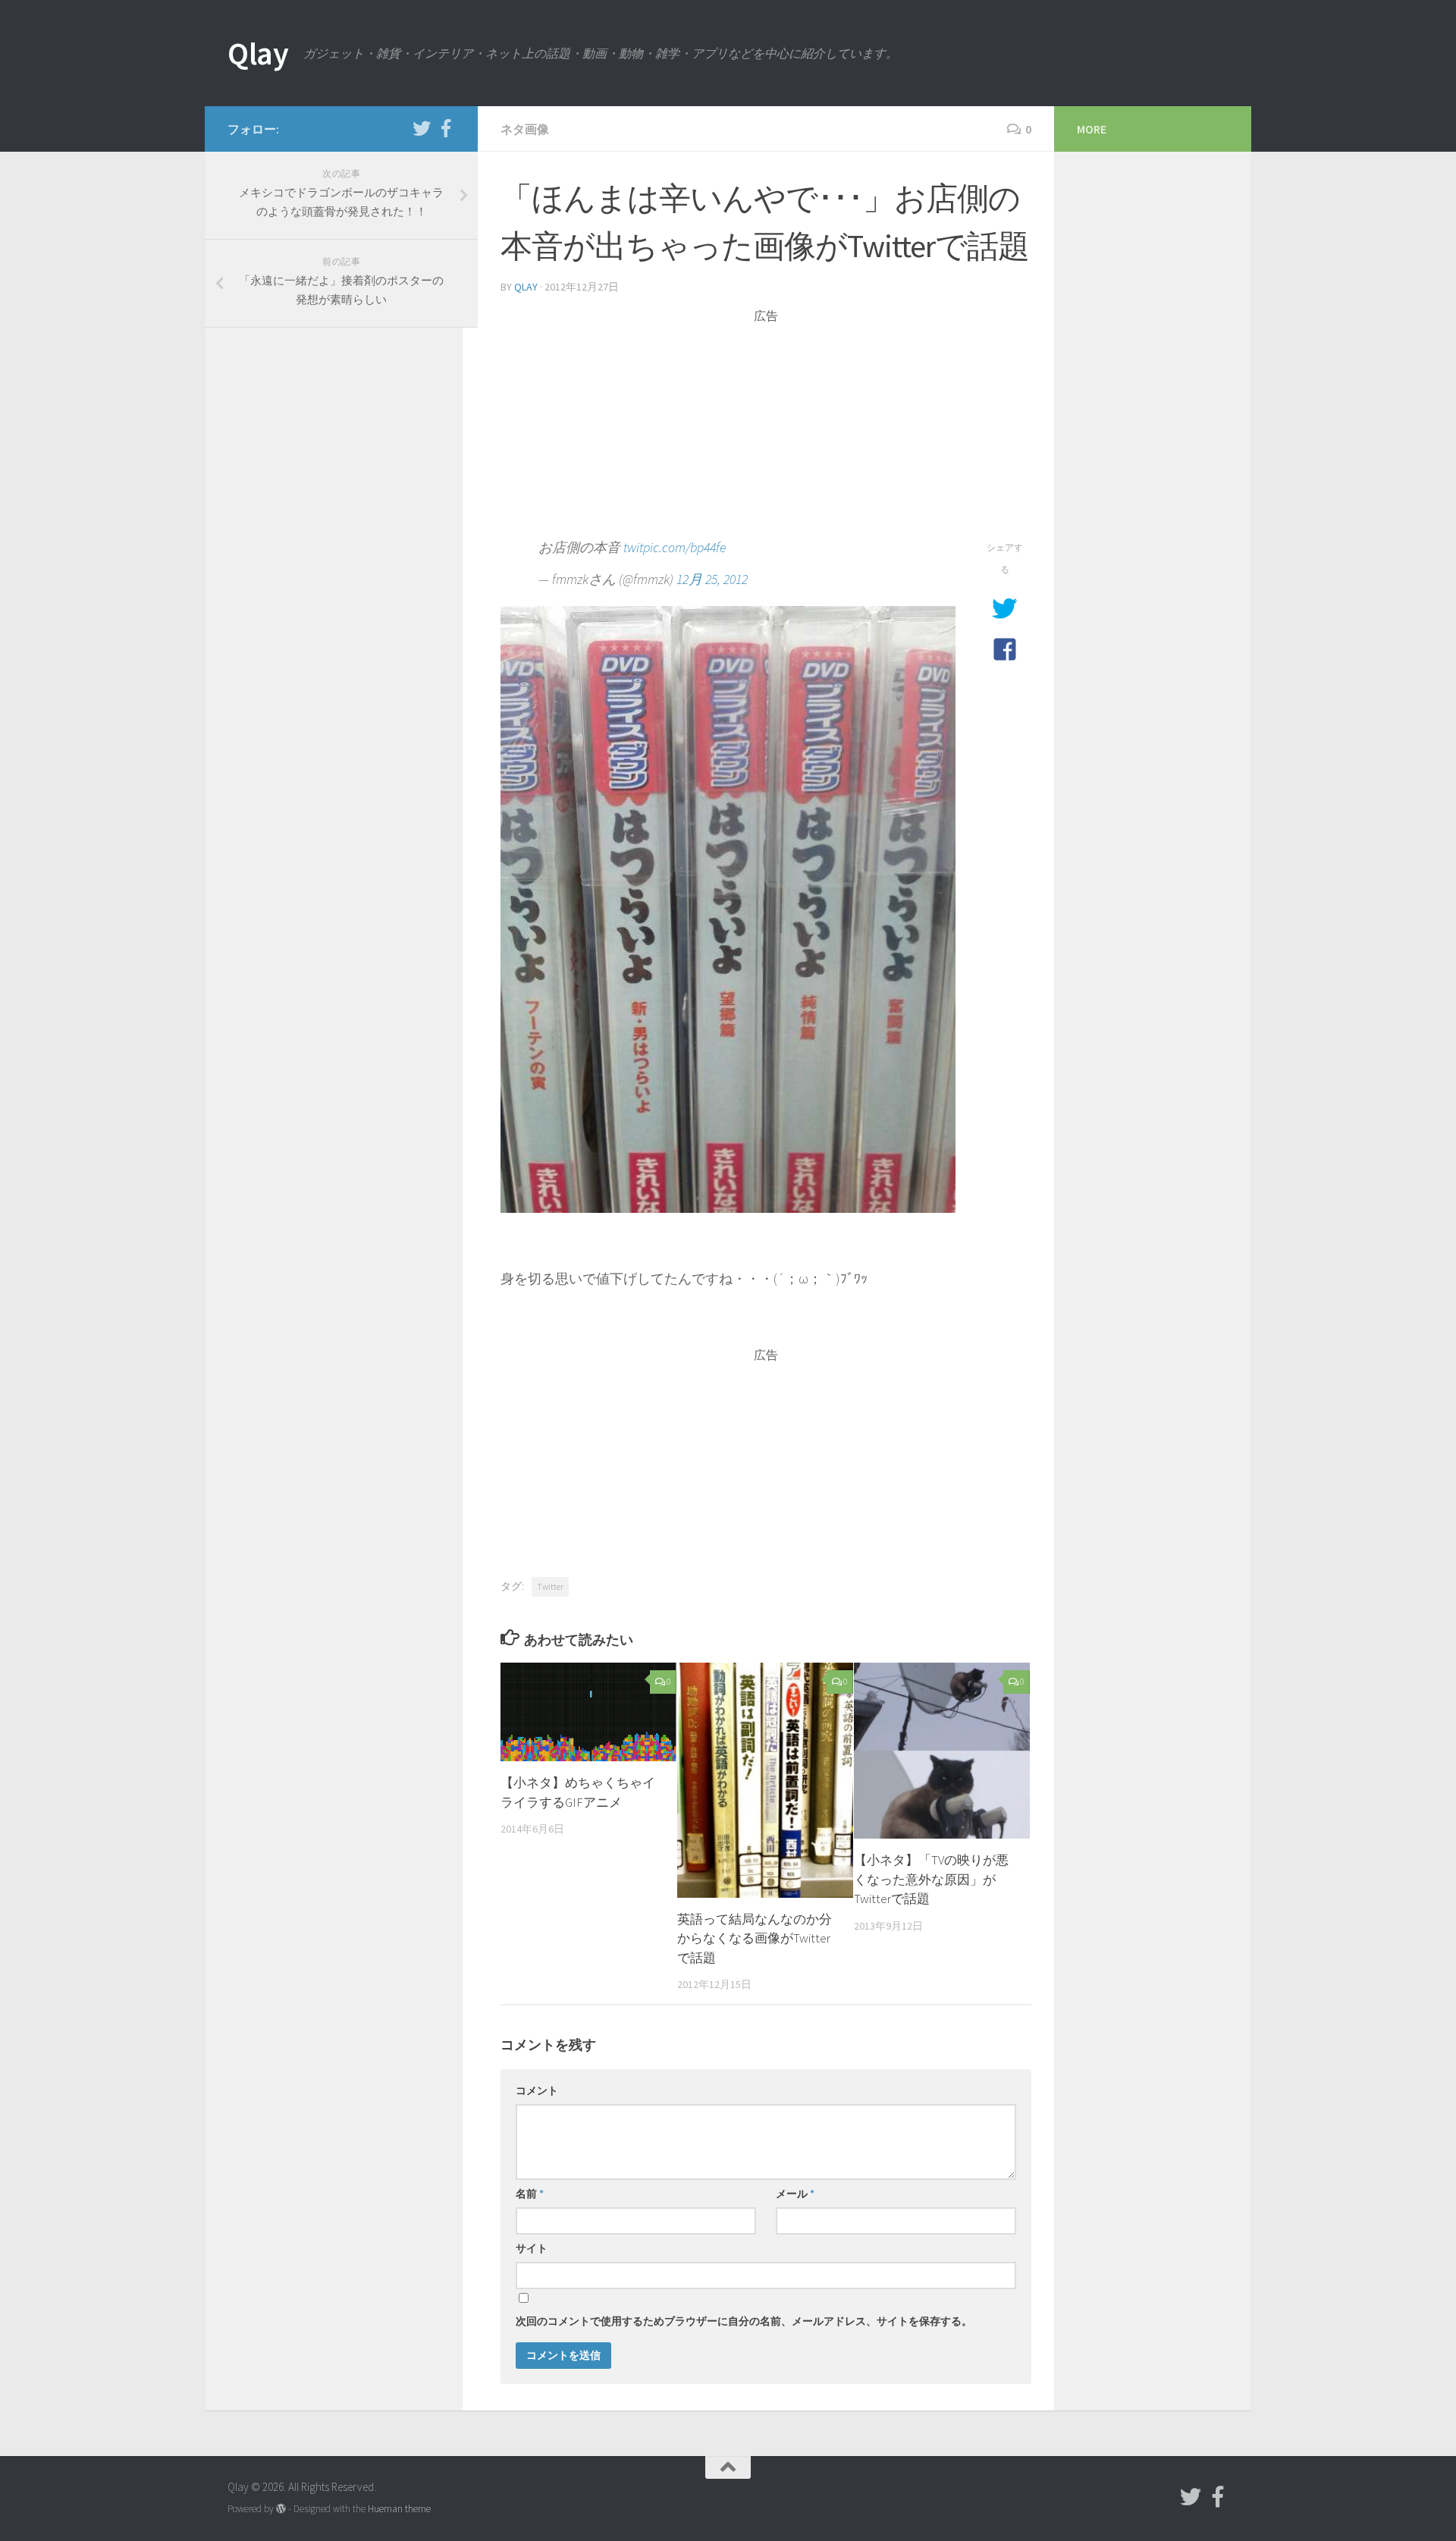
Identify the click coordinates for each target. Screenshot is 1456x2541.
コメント (537, 2090)
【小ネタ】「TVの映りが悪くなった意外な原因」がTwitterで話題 (931, 1879)
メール (795, 2194)
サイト (532, 2248)
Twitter (550, 1586)
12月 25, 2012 (712, 579)
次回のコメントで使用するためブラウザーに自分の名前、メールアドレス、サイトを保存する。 (744, 2321)
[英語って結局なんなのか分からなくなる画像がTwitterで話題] (765, 1780)
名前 (530, 2194)
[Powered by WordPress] (281, 2509)
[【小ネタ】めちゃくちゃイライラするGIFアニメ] (588, 1712)
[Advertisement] (766, 431)
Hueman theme (399, 2509)
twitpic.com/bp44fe (675, 547)
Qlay (258, 53)
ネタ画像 (525, 129)
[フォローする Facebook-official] (446, 128)
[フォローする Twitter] (422, 128)
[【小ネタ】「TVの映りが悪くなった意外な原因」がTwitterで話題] (942, 1751)
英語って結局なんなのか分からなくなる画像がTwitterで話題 (755, 1938)
